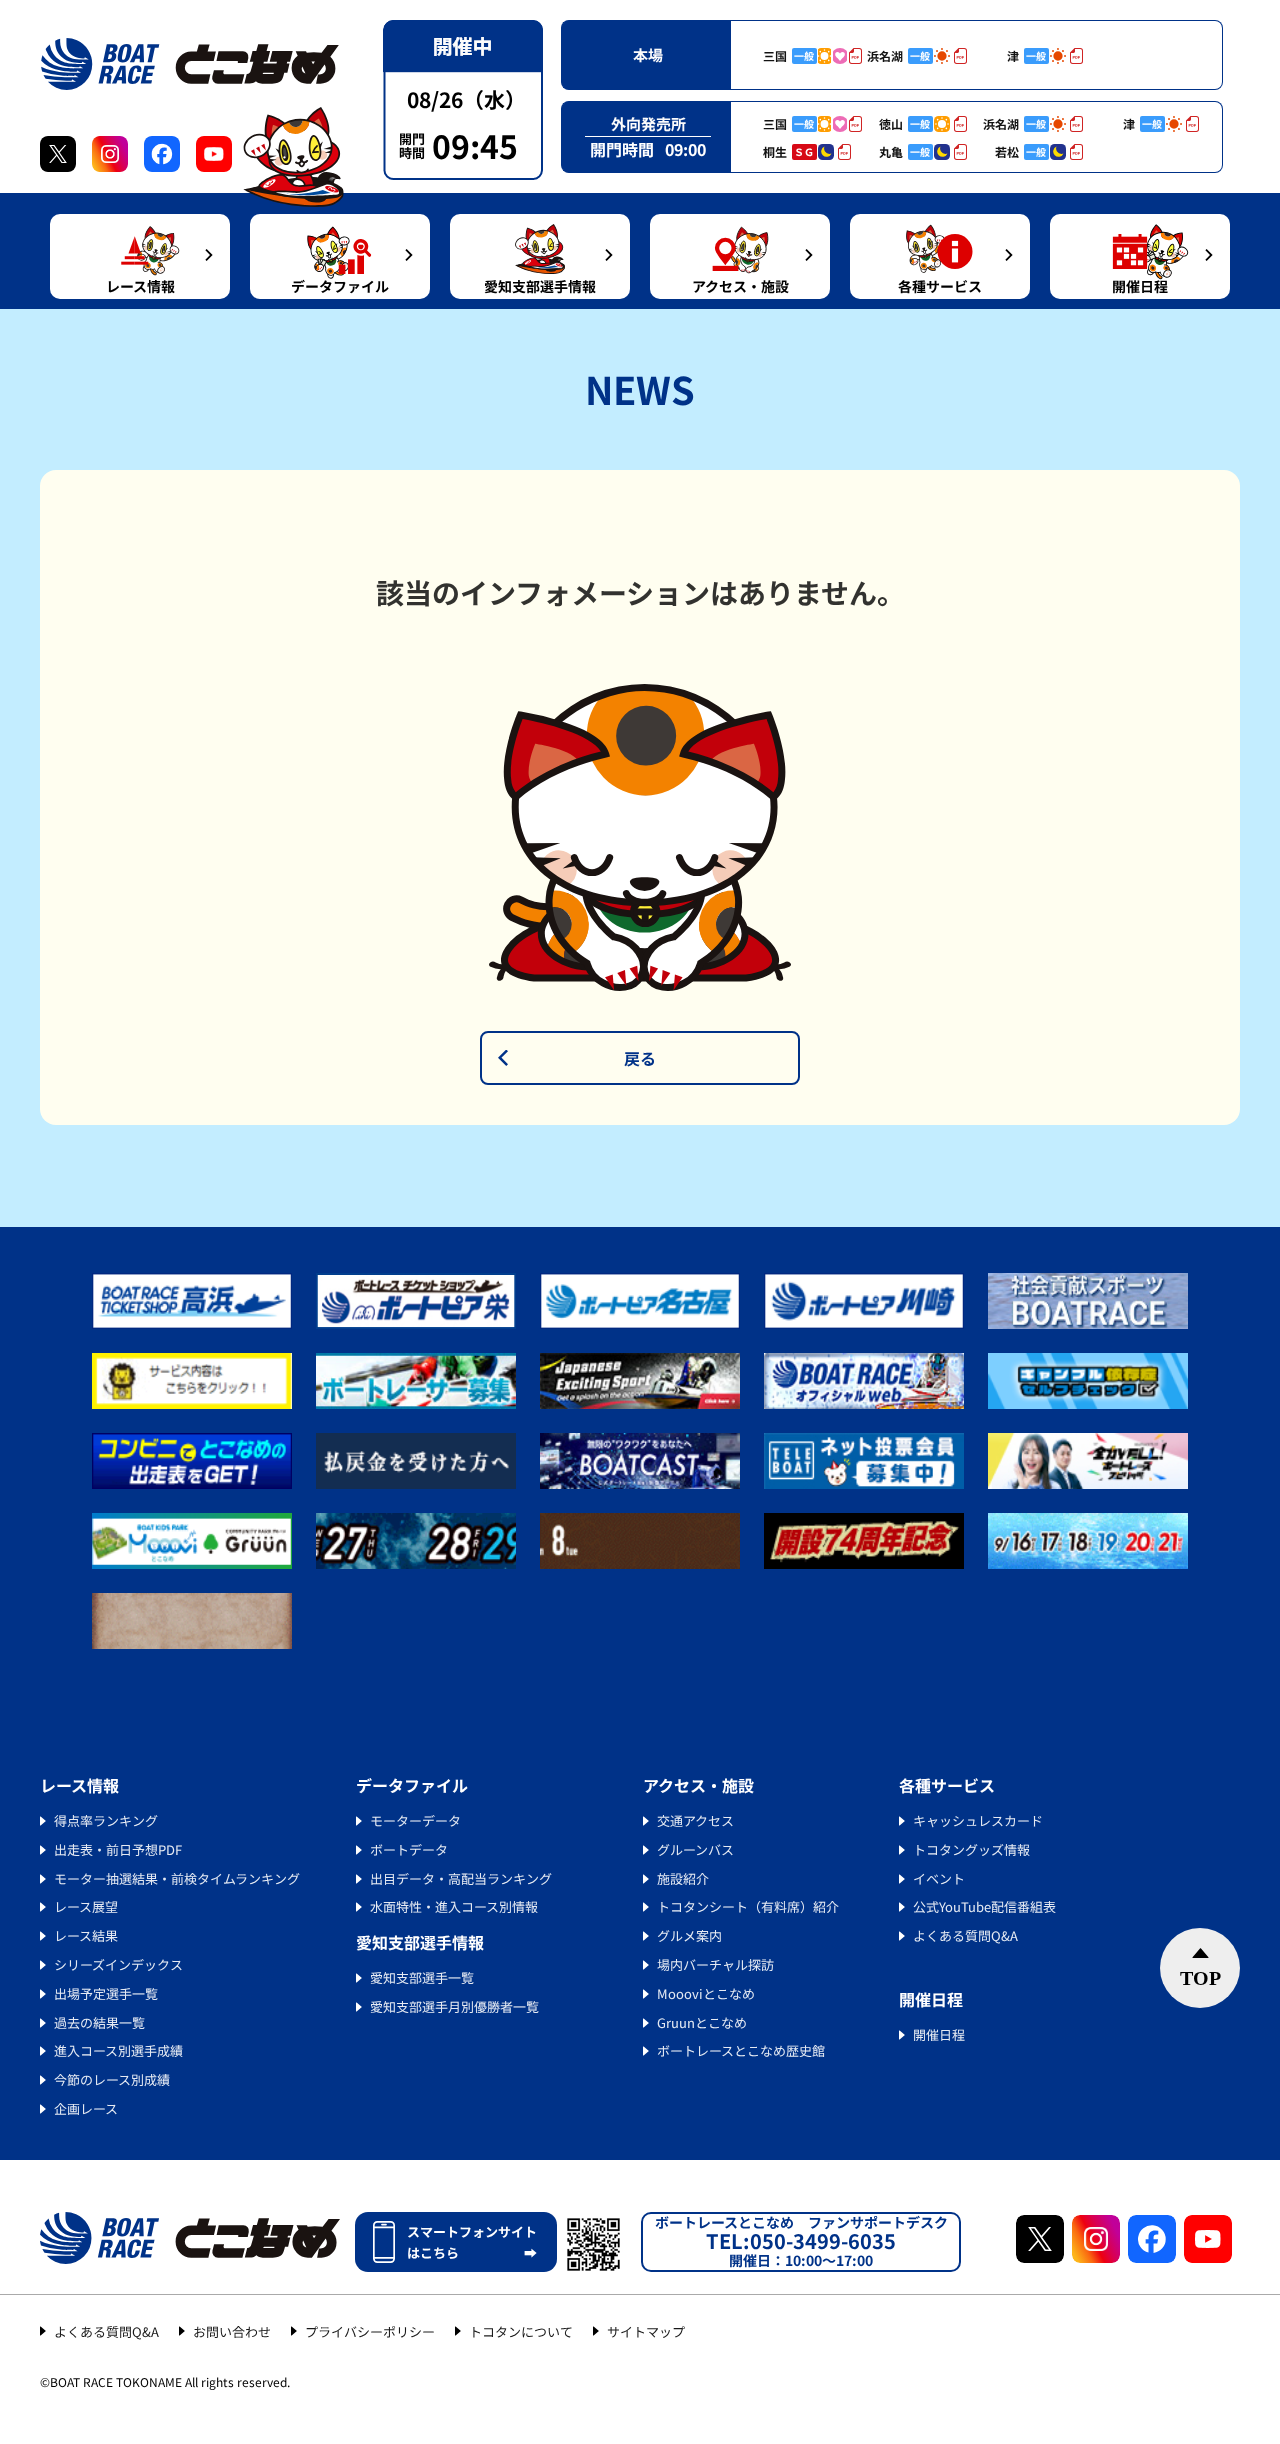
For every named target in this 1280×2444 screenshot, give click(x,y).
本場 (648, 54)
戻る (640, 1058)
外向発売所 (648, 123)
